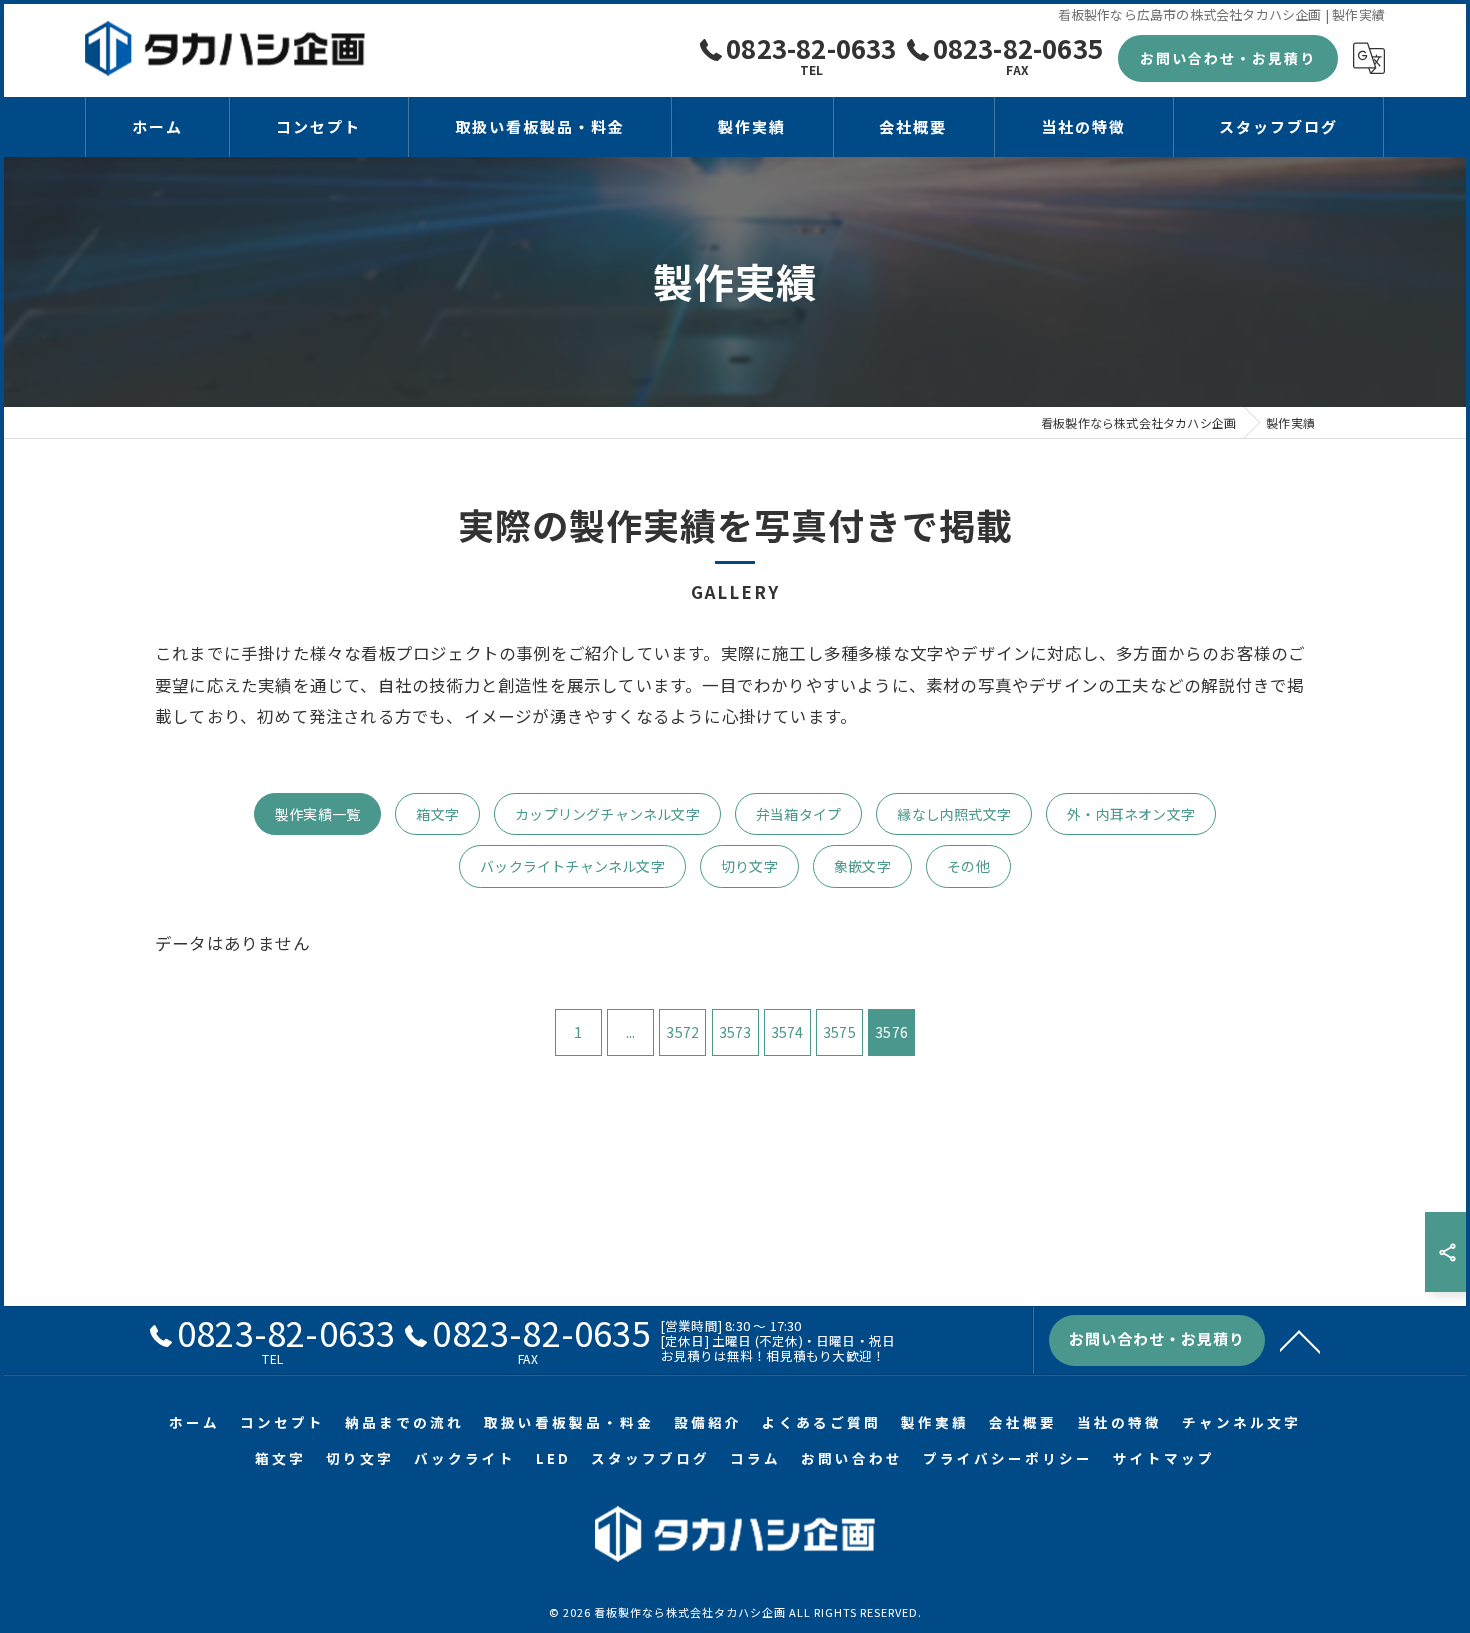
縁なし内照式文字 (954, 814)
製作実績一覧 (317, 814)
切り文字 (749, 866)
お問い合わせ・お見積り (1228, 58)
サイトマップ (1164, 1458)
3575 (839, 1032)
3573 (735, 1032)
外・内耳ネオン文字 (1131, 814)
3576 (891, 1032)
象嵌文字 (862, 866)
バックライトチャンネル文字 (572, 866)
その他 (968, 866)
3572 (682, 1032)
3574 (787, 1032)
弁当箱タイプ (798, 814)
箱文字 (437, 814)
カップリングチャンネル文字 (607, 814)
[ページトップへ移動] (1300, 1340)
